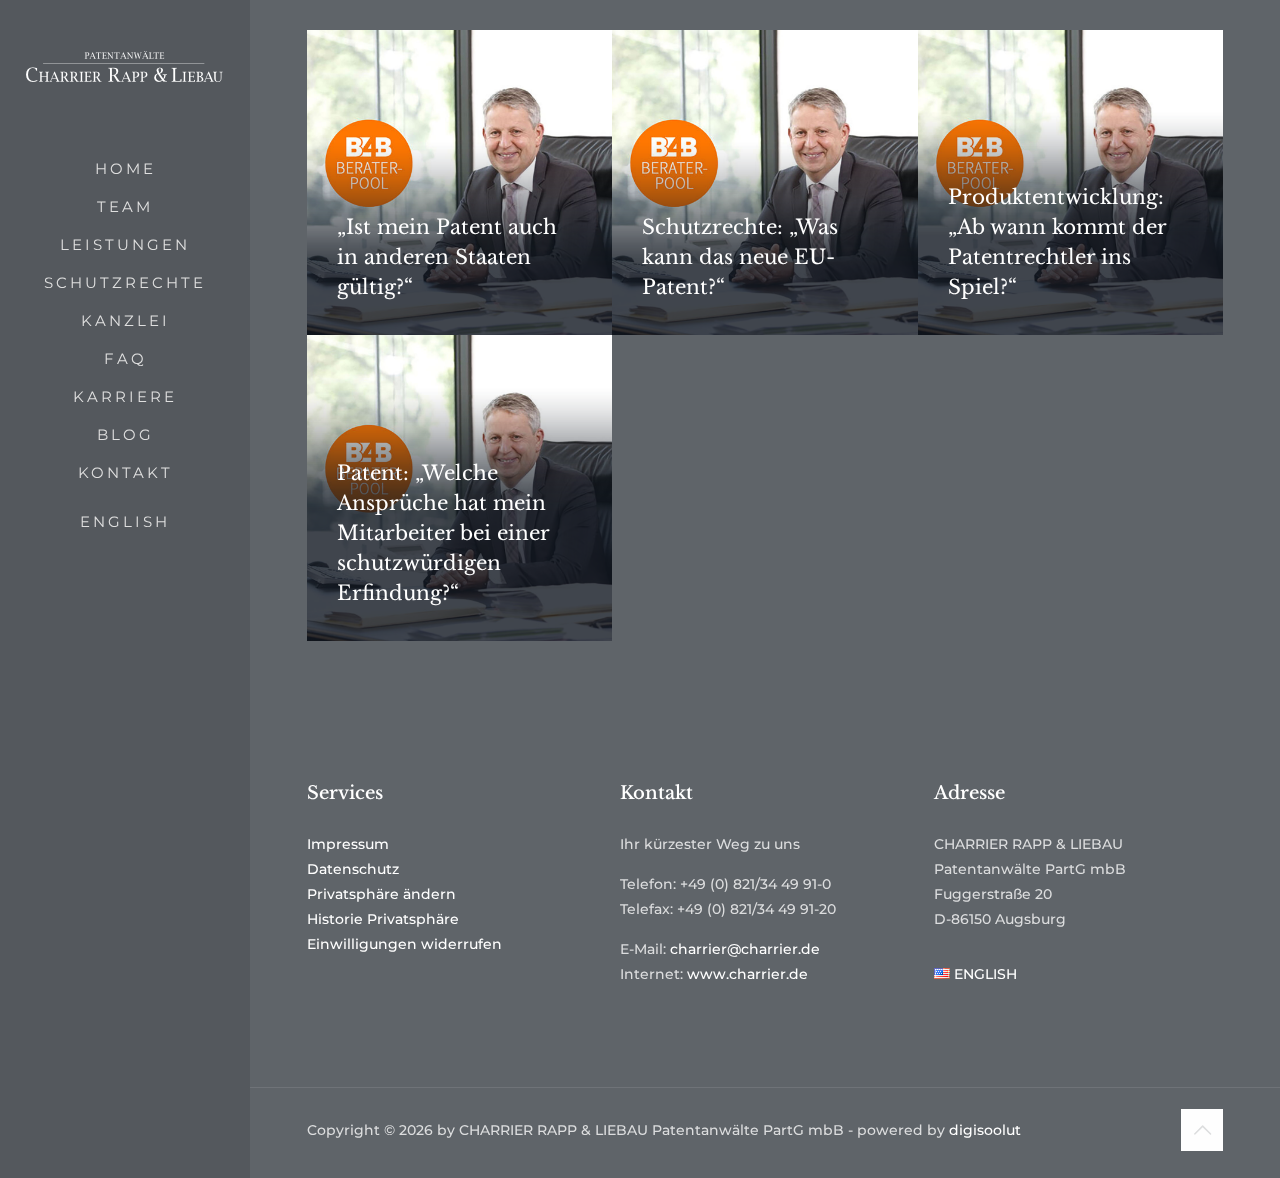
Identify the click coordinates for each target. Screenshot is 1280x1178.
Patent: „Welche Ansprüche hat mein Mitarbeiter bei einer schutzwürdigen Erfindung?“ (443, 533)
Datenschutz (353, 869)
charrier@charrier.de (745, 949)
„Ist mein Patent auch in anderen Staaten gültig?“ (447, 257)
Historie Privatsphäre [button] (383, 919)
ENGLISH (125, 521)
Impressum (348, 844)
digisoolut (985, 1130)
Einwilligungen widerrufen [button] (404, 944)
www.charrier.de (747, 974)
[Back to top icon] (1202, 1130)
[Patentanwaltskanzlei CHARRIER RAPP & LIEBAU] (125, 75)
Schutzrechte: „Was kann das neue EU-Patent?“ (740, 257)
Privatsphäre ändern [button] (381, 894)
